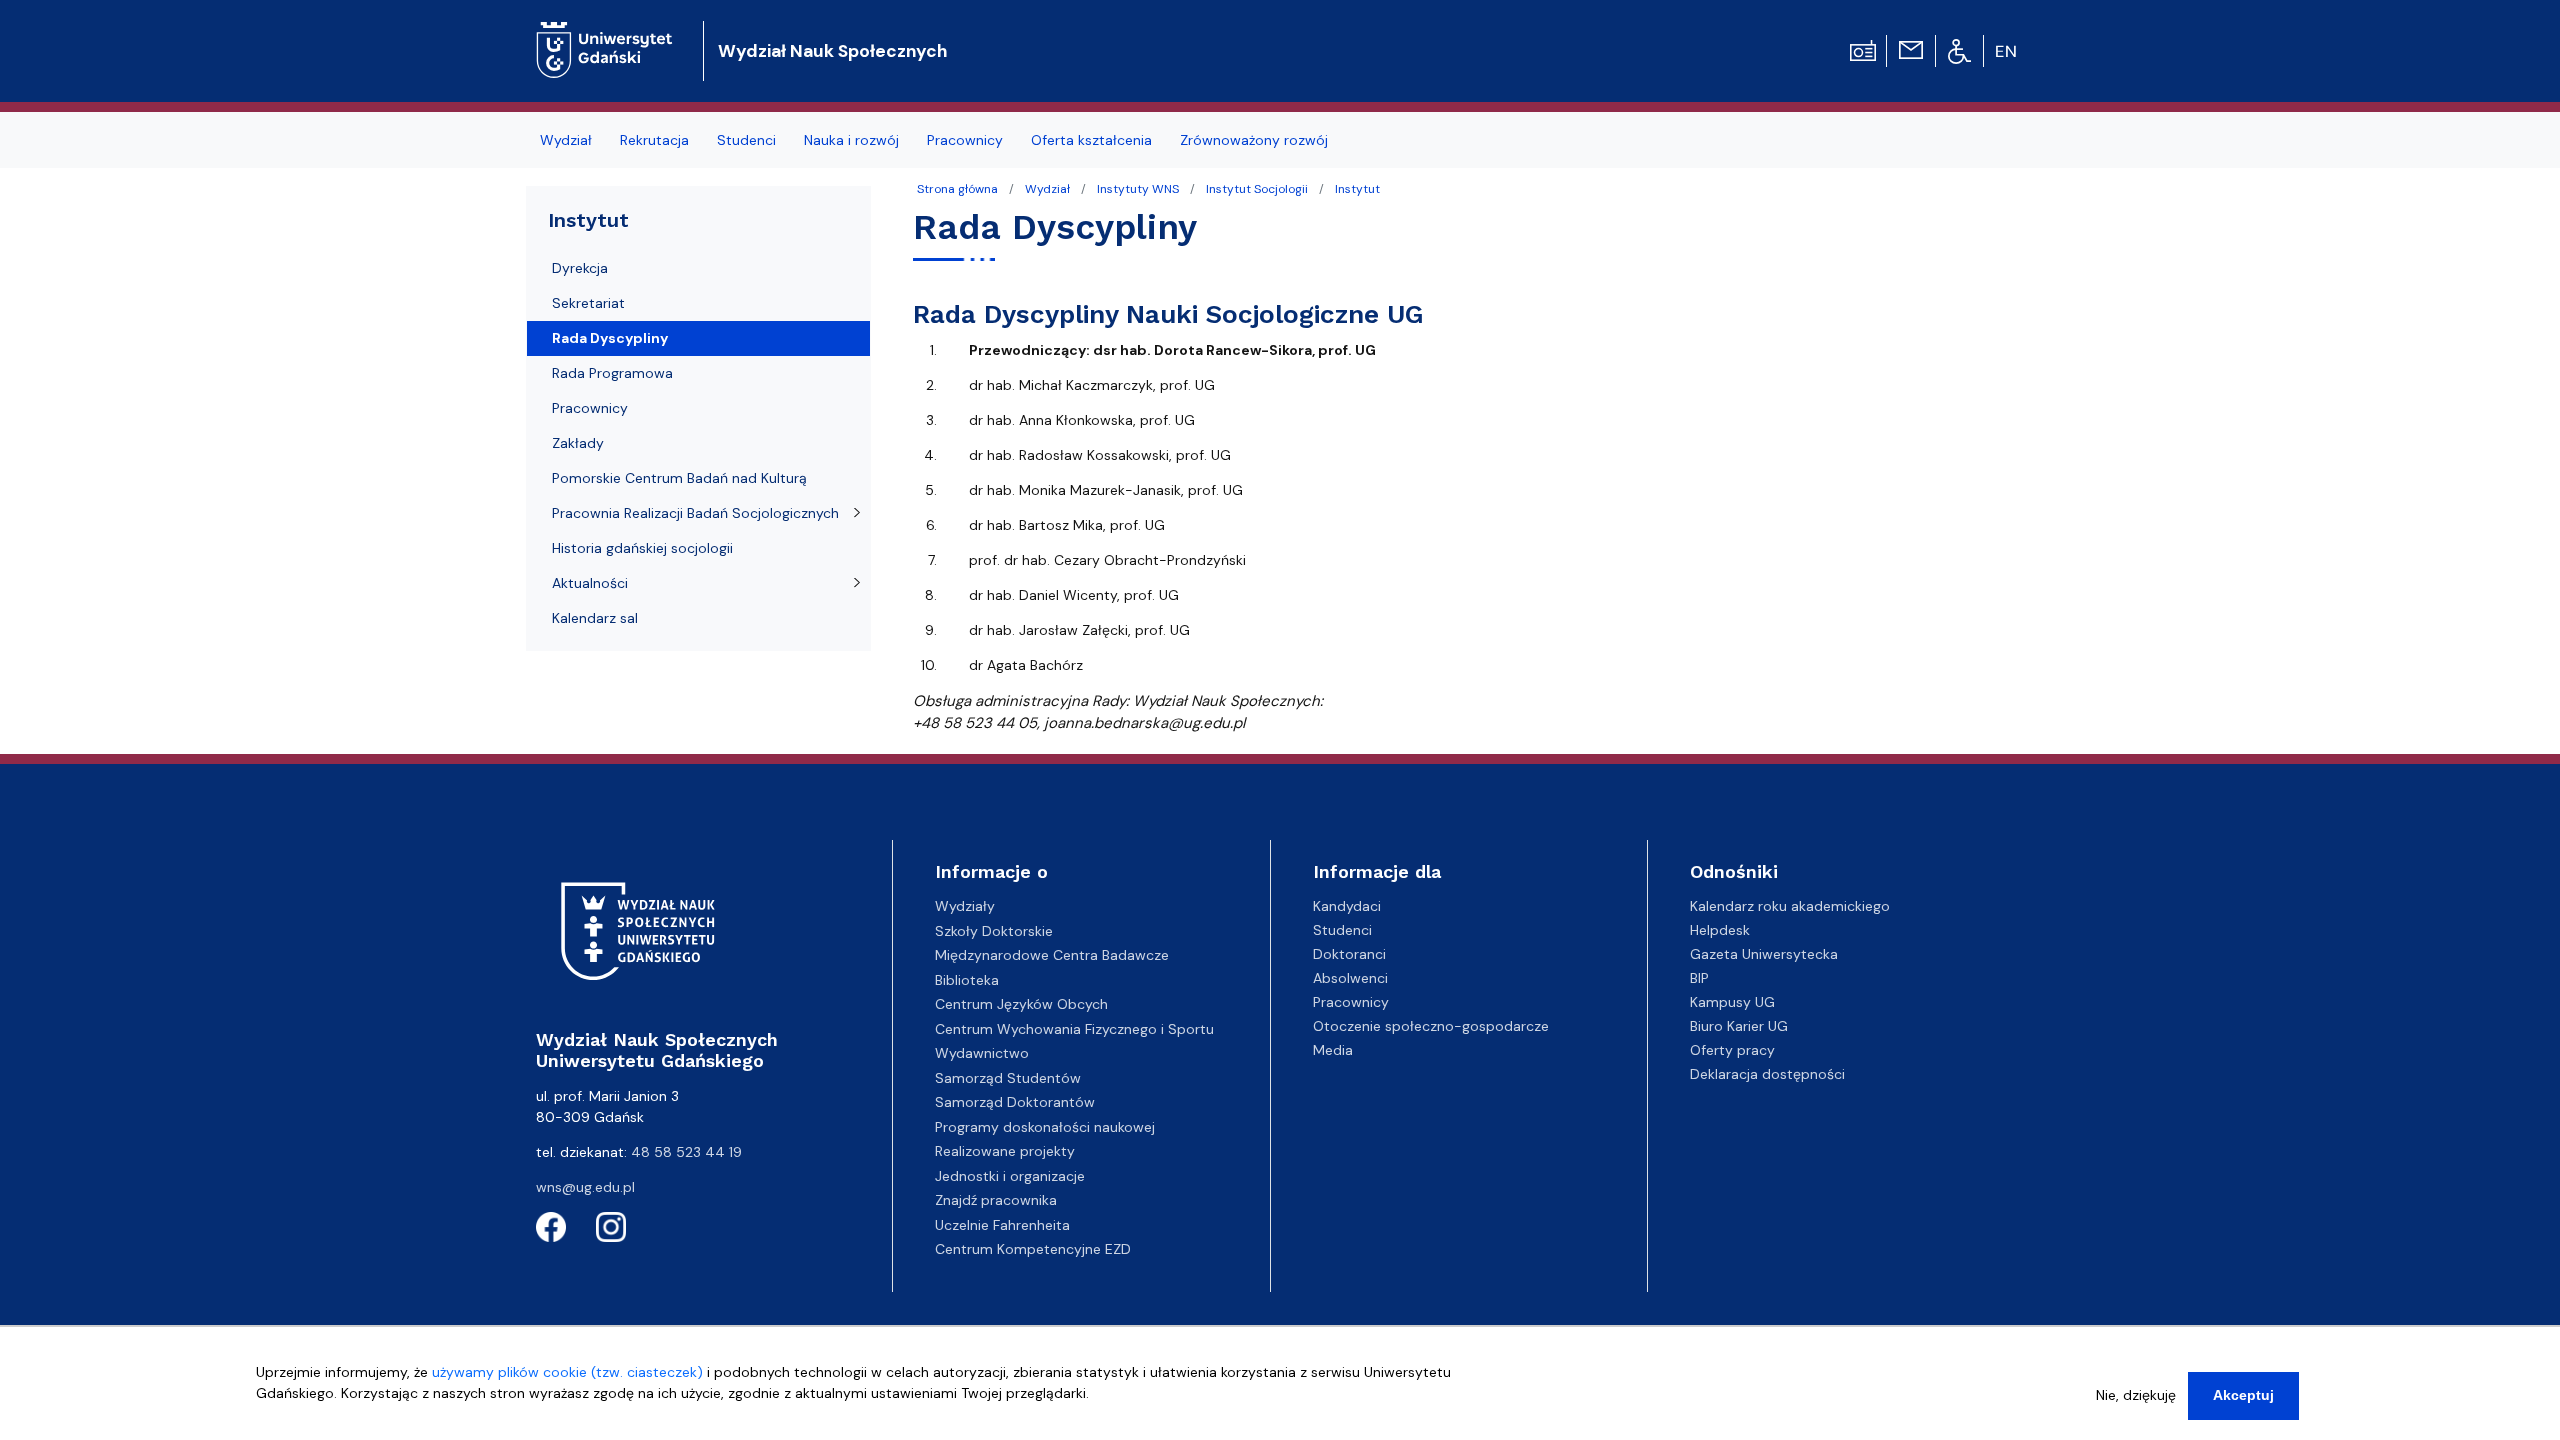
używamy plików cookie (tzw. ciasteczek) (567, 1372)
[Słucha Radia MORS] (1863, 49)
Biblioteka (967, 980)
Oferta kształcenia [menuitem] (1091, 140)
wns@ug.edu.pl (585, 1187)
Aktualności (590, 583)
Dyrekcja (580, 268)
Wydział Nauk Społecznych (832, 51)
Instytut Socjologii (1257, 189)
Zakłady (578, 443)
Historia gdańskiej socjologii (642, 548)
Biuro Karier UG (1739, 1026)
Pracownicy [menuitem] (965, 140)
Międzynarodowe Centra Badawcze (1052, 955)
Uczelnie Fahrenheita (1002, 1225)
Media (1333, 1050)
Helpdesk (1720, 930)
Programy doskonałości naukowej (1045, 1127)
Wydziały (965, 906)
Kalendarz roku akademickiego (1790, 906)
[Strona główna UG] (604, 34)
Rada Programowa (612, 373)
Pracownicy (590, 408)
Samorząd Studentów (1008, 1078)
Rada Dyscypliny (610, 338)
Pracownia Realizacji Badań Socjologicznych (695, 513)
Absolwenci (1350, 978)
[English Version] (2007, 51)
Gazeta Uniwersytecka (1764, 954)
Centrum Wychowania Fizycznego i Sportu (1074, 1029)
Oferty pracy (1732, 1050)
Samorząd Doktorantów (1015, 1102)
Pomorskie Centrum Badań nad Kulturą (679, 478)
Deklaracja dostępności (1767, 1074)
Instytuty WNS (1138, 189)
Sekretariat (588, 303)
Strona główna (957, 189)
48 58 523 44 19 (686, 1152)
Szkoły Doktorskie (994, 931)
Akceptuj (2243, 1395)
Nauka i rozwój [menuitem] (851, 140)
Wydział (1047, 189)
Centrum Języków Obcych (1021, 1004)
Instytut (1357, 189)
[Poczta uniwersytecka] (1911, 49)
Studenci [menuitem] (746, 140)
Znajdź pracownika (996, 1200)
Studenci (1342, 930)
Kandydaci (1347, 906)
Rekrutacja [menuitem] (654, 140)
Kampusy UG (1732, 1002)
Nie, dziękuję (2136, 1395)
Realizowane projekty (1005, 1151)
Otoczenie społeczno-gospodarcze (1431, 1026)
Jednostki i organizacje (1010, 1176)
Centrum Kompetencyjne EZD (1033, 1249)
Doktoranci (1349, 954)
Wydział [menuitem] (566, 140)
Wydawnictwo (982, 1053)
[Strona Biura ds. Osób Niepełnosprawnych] (1959, 50)
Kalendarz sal (595, 618)
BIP (1699, 978)
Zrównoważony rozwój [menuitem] (1254, 140)
